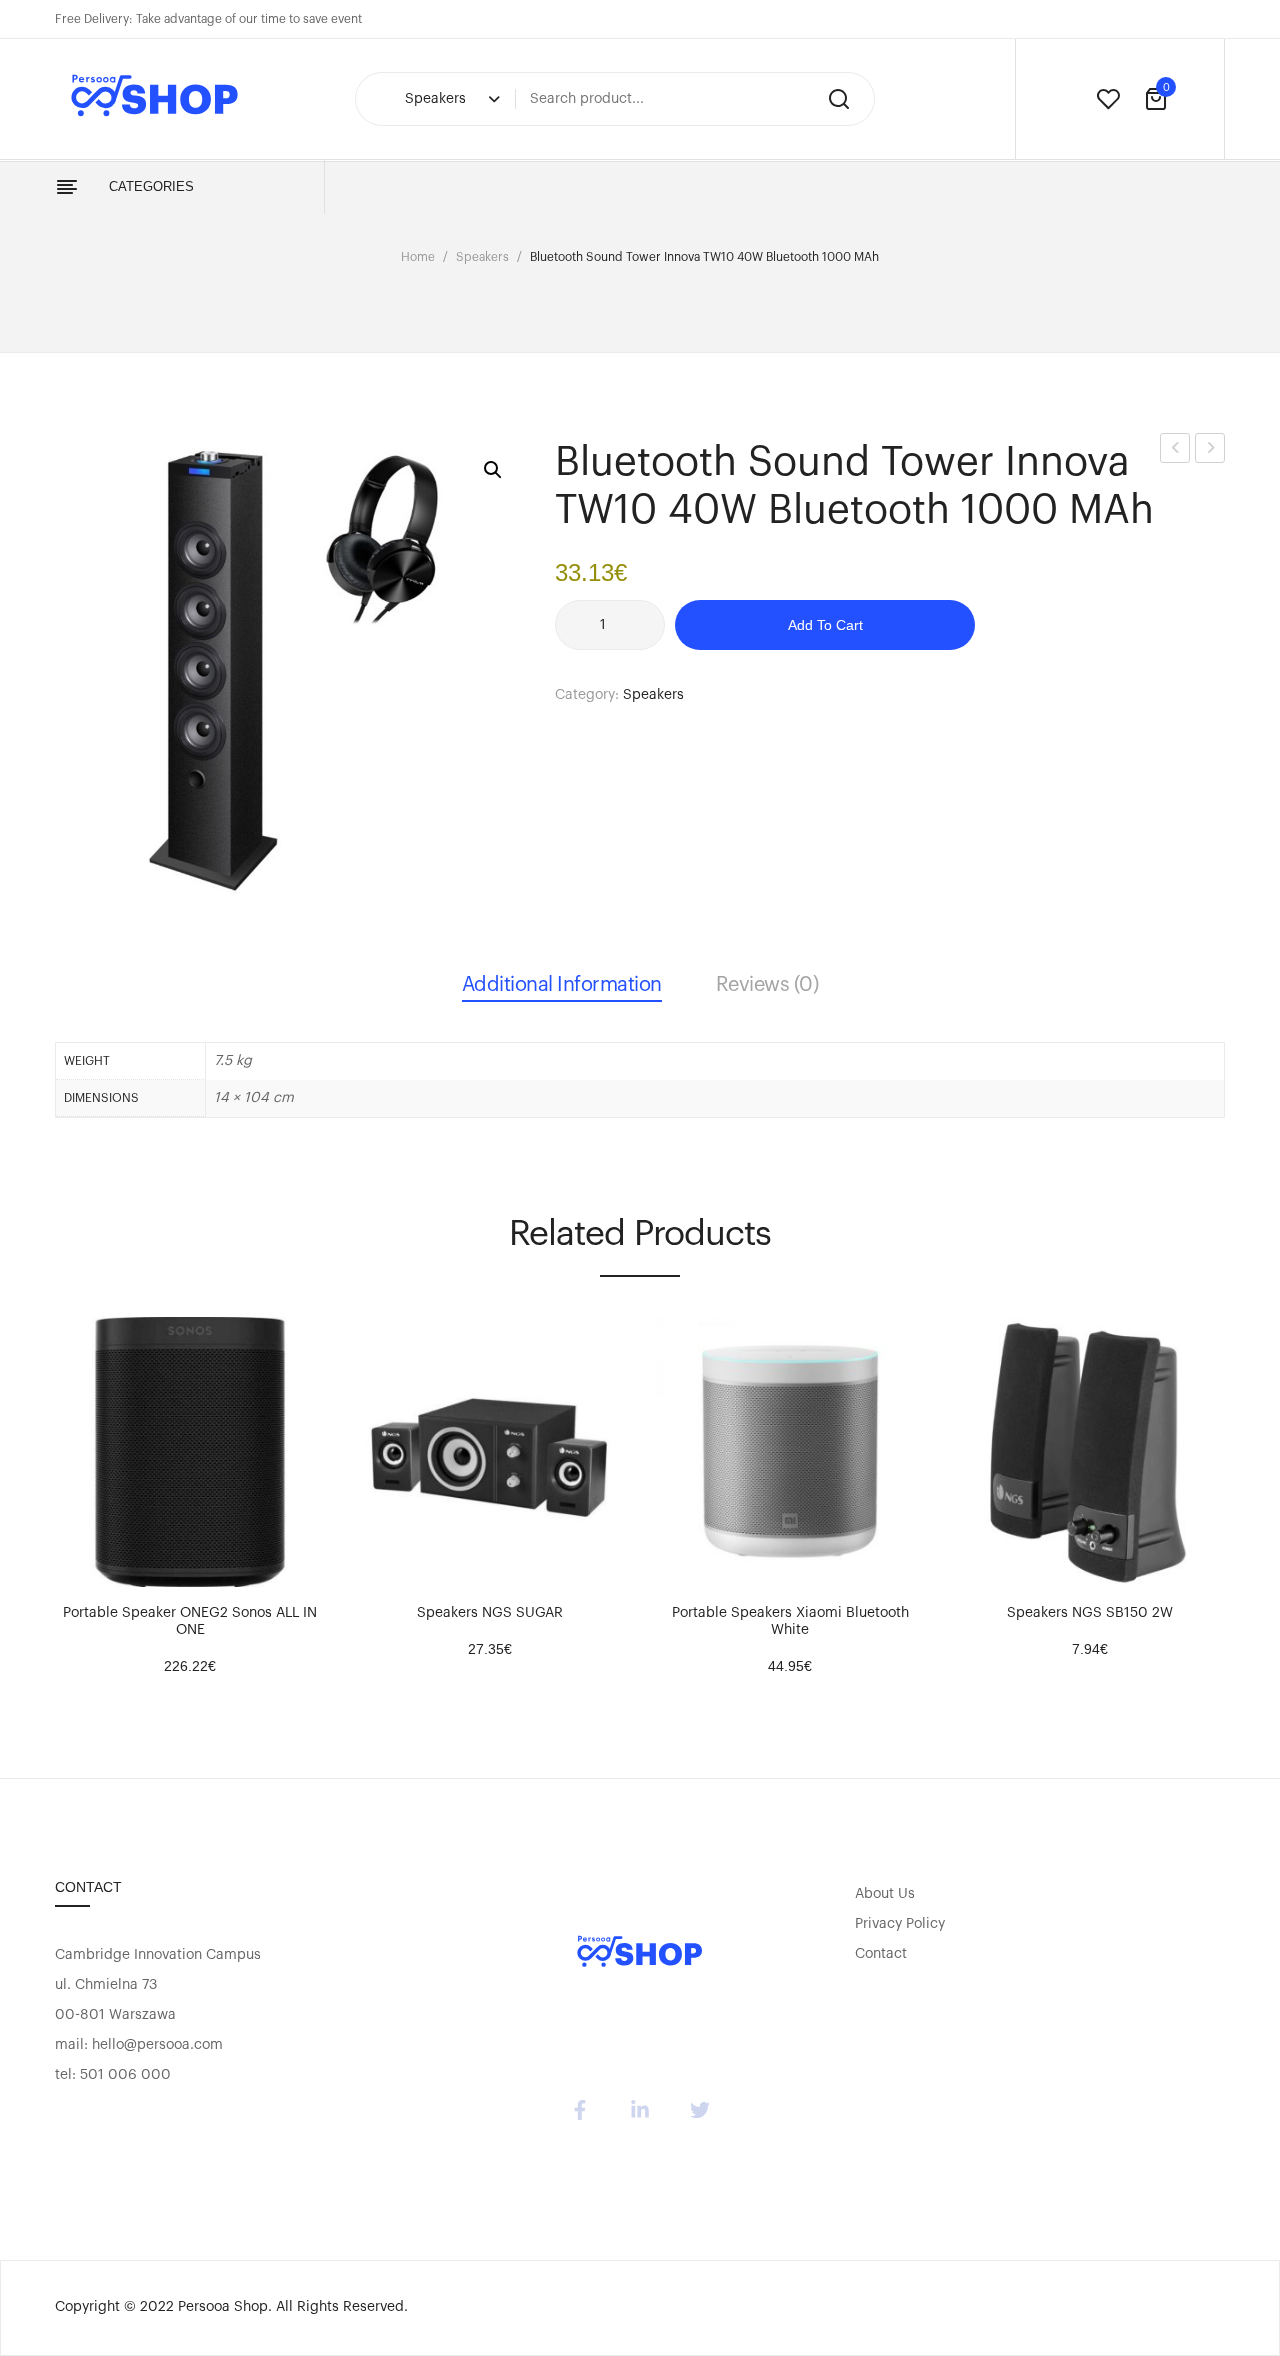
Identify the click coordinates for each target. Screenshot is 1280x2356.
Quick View (130, 1567)
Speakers (482, 257)
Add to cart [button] (80, 1567)
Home (418, 257)
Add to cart (825, 625)
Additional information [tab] (562, 985)
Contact (881, 1954)
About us (885, 1894)
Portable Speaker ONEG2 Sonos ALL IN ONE (190, 1621)
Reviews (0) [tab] (767, 985)
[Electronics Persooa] (640, 1953)
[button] (493, 470)
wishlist (1108, 99)
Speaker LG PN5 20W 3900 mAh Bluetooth (1210, 451)
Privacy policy (900, 1924)
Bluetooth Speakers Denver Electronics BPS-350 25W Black (1175, 451)
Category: (587, 695)
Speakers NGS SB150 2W (1090, 1613)
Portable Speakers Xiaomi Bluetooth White (790, 1621)
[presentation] (58, 1482)
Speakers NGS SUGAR (490, 1613)
